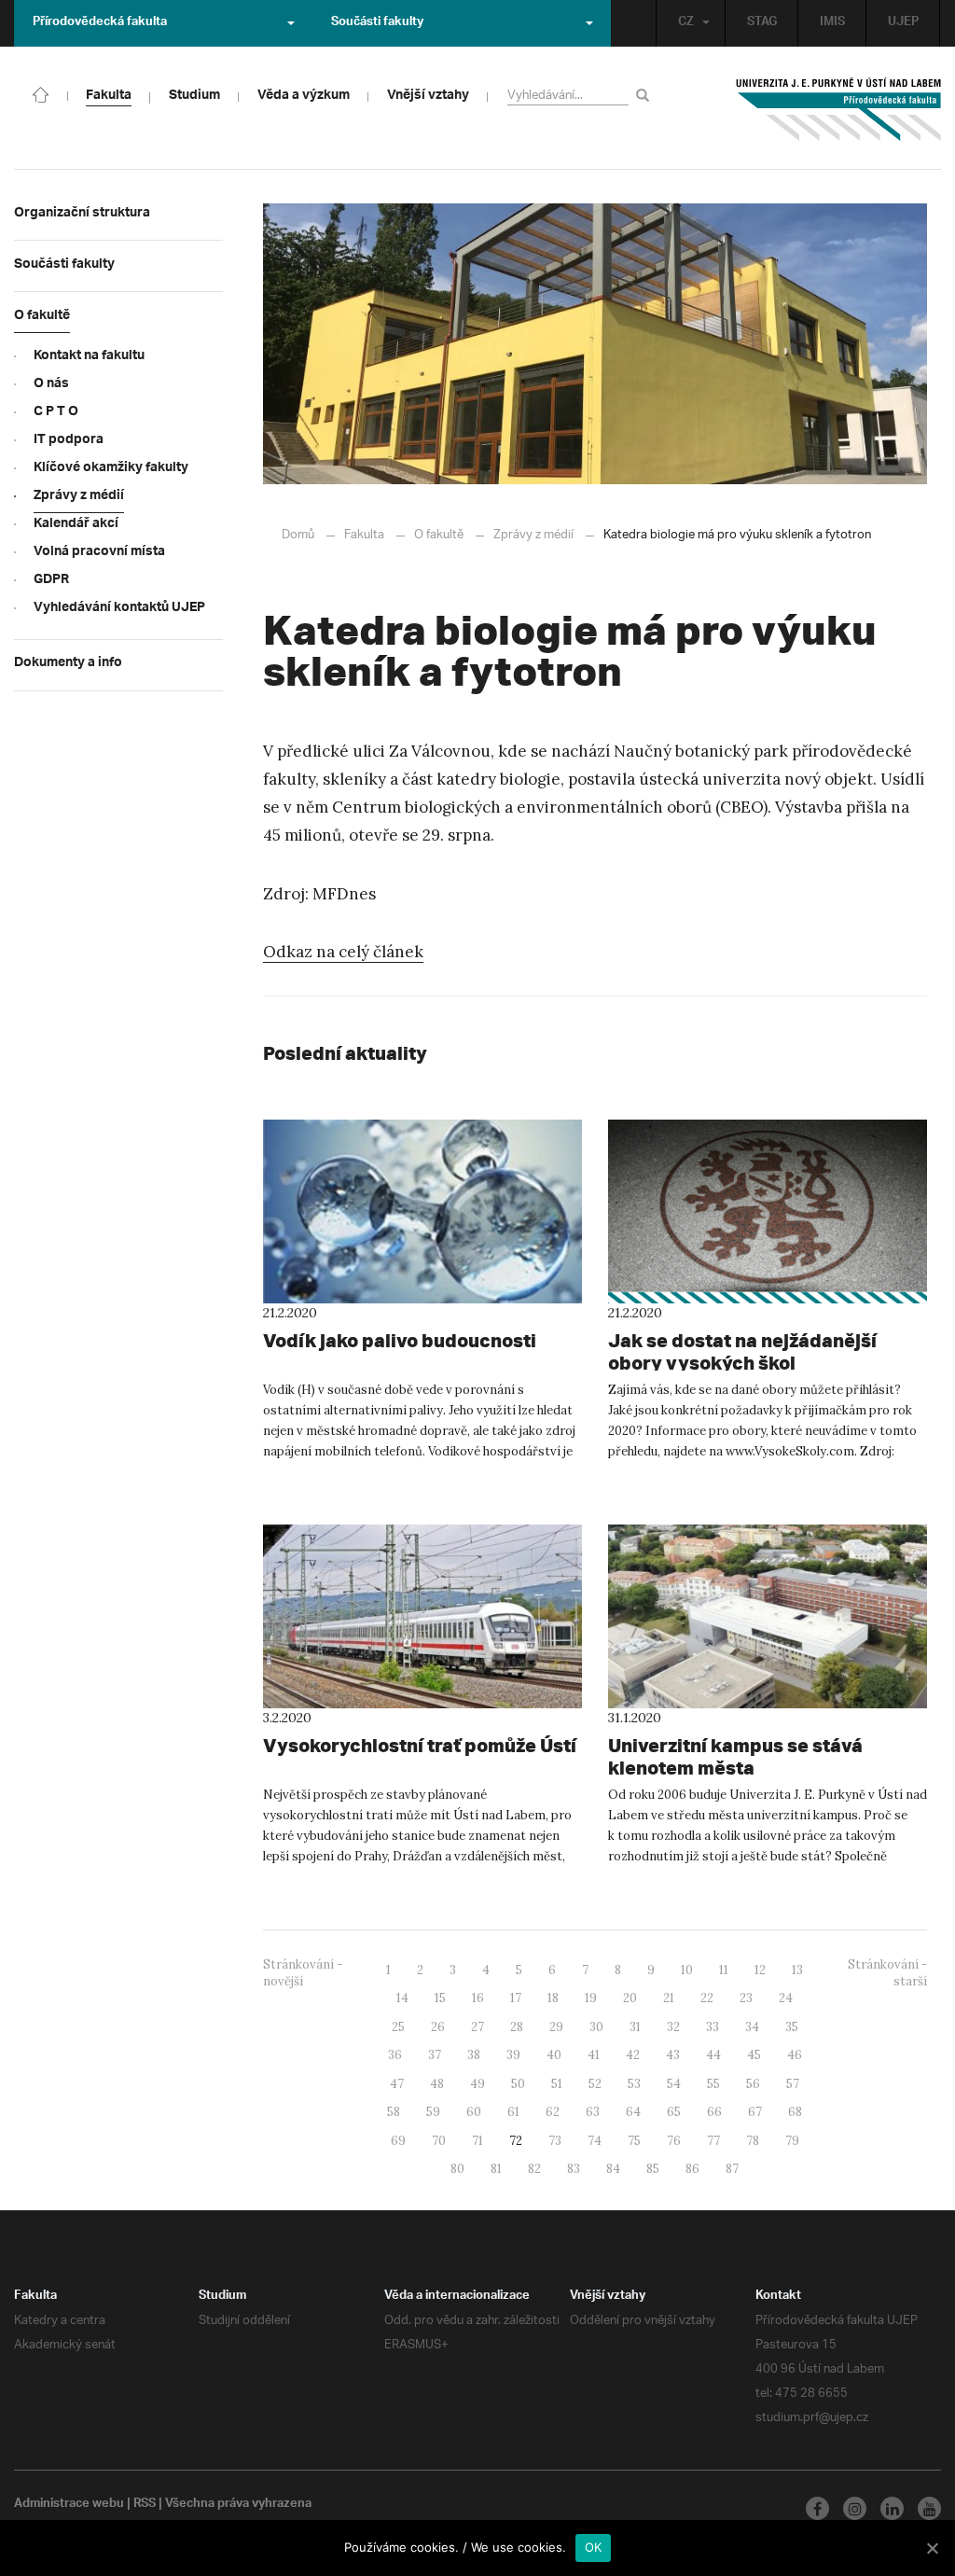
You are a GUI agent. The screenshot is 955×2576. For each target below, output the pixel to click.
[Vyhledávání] (646, 95)
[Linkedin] (892, 2508)
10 (687, 1970)
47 (397, 2084)
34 (752, 2027)
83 (574, 2169)
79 (792, 2141)
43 (673, 2055)
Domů (298, 535)
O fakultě (439, 535)
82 (534, 2169)
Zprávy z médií (533, 535)
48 (437, 2084)
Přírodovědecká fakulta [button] (100, 23)
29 (556, 2027)
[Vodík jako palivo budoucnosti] (422, 1211)
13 (797, 1970)
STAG (762, 23)
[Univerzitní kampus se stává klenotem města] (768, 1616)
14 (402, 1998)
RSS (145, 2505)
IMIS (832, 23)
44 (713, 2055)
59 (433, 2112)
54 (674, 2084)
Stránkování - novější (303, 1973)
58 (394, 2112)
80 (457, 2169)
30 (596, 2027)
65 (674, 2112)
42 (633, 2055)
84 (613, 2169)
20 (630, 1998)
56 (753, 2084)
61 (513, 2112)
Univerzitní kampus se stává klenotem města (735, 1756)
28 (517, 2027)
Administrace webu (69, 2505)
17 (516, 1998)
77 (713, 2141)
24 (786, 1998)
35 (792, 2027)
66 (714, 2112)
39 (513, 2055)
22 (707, 1998)
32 (673, 2027)
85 (653, 2169)
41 (594, 2055)
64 (633, 2112)
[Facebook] (817, 2508)
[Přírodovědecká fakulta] (41, 93)
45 (754, 2055)
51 (557, 2084)
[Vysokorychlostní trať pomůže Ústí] (422, 1616)
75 (634, 2141)
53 (634, 2084)
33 (713, 2027)
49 (477, 2084)
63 (593, 2112)
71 (477, 2141)
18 (553, 1998)
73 (555, 2141)
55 (713, 2084)
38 (474, 2055)
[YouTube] (929, 2508)
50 (518, 2084)
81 (496, 2169)
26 (438, 2027)
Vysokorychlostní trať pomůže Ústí (420, 1745)
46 (795, 2055)
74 (595, 2141)
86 (692, 2169)
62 (553, 2112)
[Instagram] (855, 2508)
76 (674, 2141)
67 (755, 2112)
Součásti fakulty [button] (377, 23)
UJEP (903, 23)
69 (398, 2141)
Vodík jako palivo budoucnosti (400, 1340)
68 (795, 2112)
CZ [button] (686, 23)
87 (732, 2169)
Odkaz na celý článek (343, 952)
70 (439, 2141)
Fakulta (364, 535)
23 (746, 1998)
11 (724, 1970)
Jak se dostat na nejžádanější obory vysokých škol (742, 1351)
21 (669, 1998)
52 (595, 2084)
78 (753, 2141)
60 (474, 2112)
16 (478, 1998)
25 (398, 2027)
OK (594, 2547)
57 (793, 2084)
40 (554, 2055)
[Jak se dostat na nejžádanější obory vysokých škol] (768, 1211)
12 (760, 1970)
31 (635, 2027)
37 (435, 2055)
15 (440, 1998)
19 (591, 1998)
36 (395, 2055)
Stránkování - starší (887, 1973)
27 (477, 2027)
